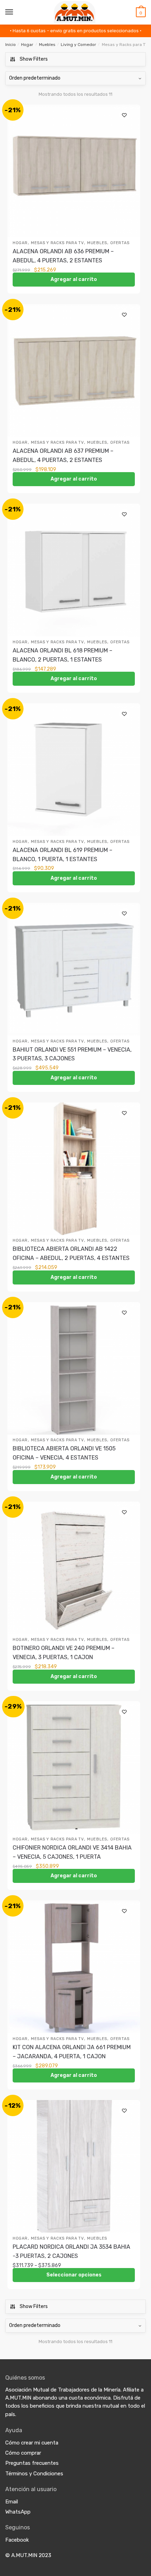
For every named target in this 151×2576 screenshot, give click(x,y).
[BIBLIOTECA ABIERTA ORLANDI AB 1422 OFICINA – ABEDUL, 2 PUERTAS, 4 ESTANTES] (74, 1169)
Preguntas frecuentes (32, 2463)
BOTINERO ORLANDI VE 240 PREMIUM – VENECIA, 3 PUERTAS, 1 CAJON (64, 1653)
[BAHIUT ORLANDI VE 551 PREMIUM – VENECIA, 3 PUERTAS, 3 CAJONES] (74, 969)
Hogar (27, 45)
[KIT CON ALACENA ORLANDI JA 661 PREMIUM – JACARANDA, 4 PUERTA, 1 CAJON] (74, 1967)
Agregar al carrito (74, 279)
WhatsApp (18, 2512)
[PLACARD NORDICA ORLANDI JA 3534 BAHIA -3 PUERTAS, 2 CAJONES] (74, 2166)
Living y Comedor (78, 45)
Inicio (11, 45)
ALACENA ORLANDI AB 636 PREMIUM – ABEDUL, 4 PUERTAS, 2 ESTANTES (63, 256)
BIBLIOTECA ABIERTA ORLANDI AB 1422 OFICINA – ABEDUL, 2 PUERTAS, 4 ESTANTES (71, 1253)
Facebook (17, 2540)
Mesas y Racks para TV (57, 243)
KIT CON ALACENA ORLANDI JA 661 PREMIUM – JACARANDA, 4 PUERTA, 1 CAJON (72, 2052)
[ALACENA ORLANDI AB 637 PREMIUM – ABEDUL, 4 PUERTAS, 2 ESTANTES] (74, 370)
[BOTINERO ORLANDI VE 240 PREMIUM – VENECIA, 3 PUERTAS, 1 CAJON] (74, 1568)
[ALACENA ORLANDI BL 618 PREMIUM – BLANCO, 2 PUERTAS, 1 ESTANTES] (74, 570)
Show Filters (34, 59)
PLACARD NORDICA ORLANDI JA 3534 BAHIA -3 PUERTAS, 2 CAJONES (71, 2251)
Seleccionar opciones (74, 2275)
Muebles (47, 45)
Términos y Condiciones (34, 2474)
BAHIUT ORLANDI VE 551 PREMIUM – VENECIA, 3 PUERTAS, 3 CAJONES (72, 1054)
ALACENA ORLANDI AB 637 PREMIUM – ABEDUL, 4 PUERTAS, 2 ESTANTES (63, 455)
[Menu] (9, 12)
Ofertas (120, 243)
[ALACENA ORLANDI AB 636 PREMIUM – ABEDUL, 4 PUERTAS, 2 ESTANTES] (74, 171)
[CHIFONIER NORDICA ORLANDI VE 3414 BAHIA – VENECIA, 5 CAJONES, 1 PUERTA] (74, 1767)
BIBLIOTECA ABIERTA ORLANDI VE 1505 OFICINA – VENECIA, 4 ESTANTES (64, 1453)
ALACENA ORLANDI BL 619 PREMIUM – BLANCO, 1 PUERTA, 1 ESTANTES (63, 855)
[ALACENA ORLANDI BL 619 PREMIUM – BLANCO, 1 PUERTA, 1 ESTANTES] (74, 770)
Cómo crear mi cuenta (32, 2443)
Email (12, 2502)
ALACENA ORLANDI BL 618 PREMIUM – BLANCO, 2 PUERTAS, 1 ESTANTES (63, 655)
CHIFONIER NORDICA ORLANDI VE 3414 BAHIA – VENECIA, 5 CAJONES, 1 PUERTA (72, 1852)
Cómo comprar (23, 2453)
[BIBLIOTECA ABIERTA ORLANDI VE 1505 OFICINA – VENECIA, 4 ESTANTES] (74, 1368)
